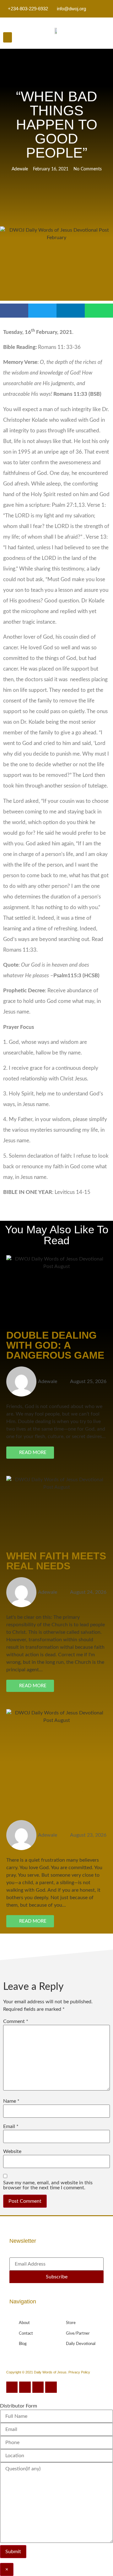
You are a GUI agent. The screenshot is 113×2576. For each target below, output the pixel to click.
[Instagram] (38, 2387)
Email (11, 2126)
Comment (16, 2021)
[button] (8, 37)
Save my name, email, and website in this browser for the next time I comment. (48, 2185)
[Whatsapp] (51, 2387)
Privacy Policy (79, 2372)
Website (12, 2151)
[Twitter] (25, 2387)
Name (11, 2101)
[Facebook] (12, 2387)
